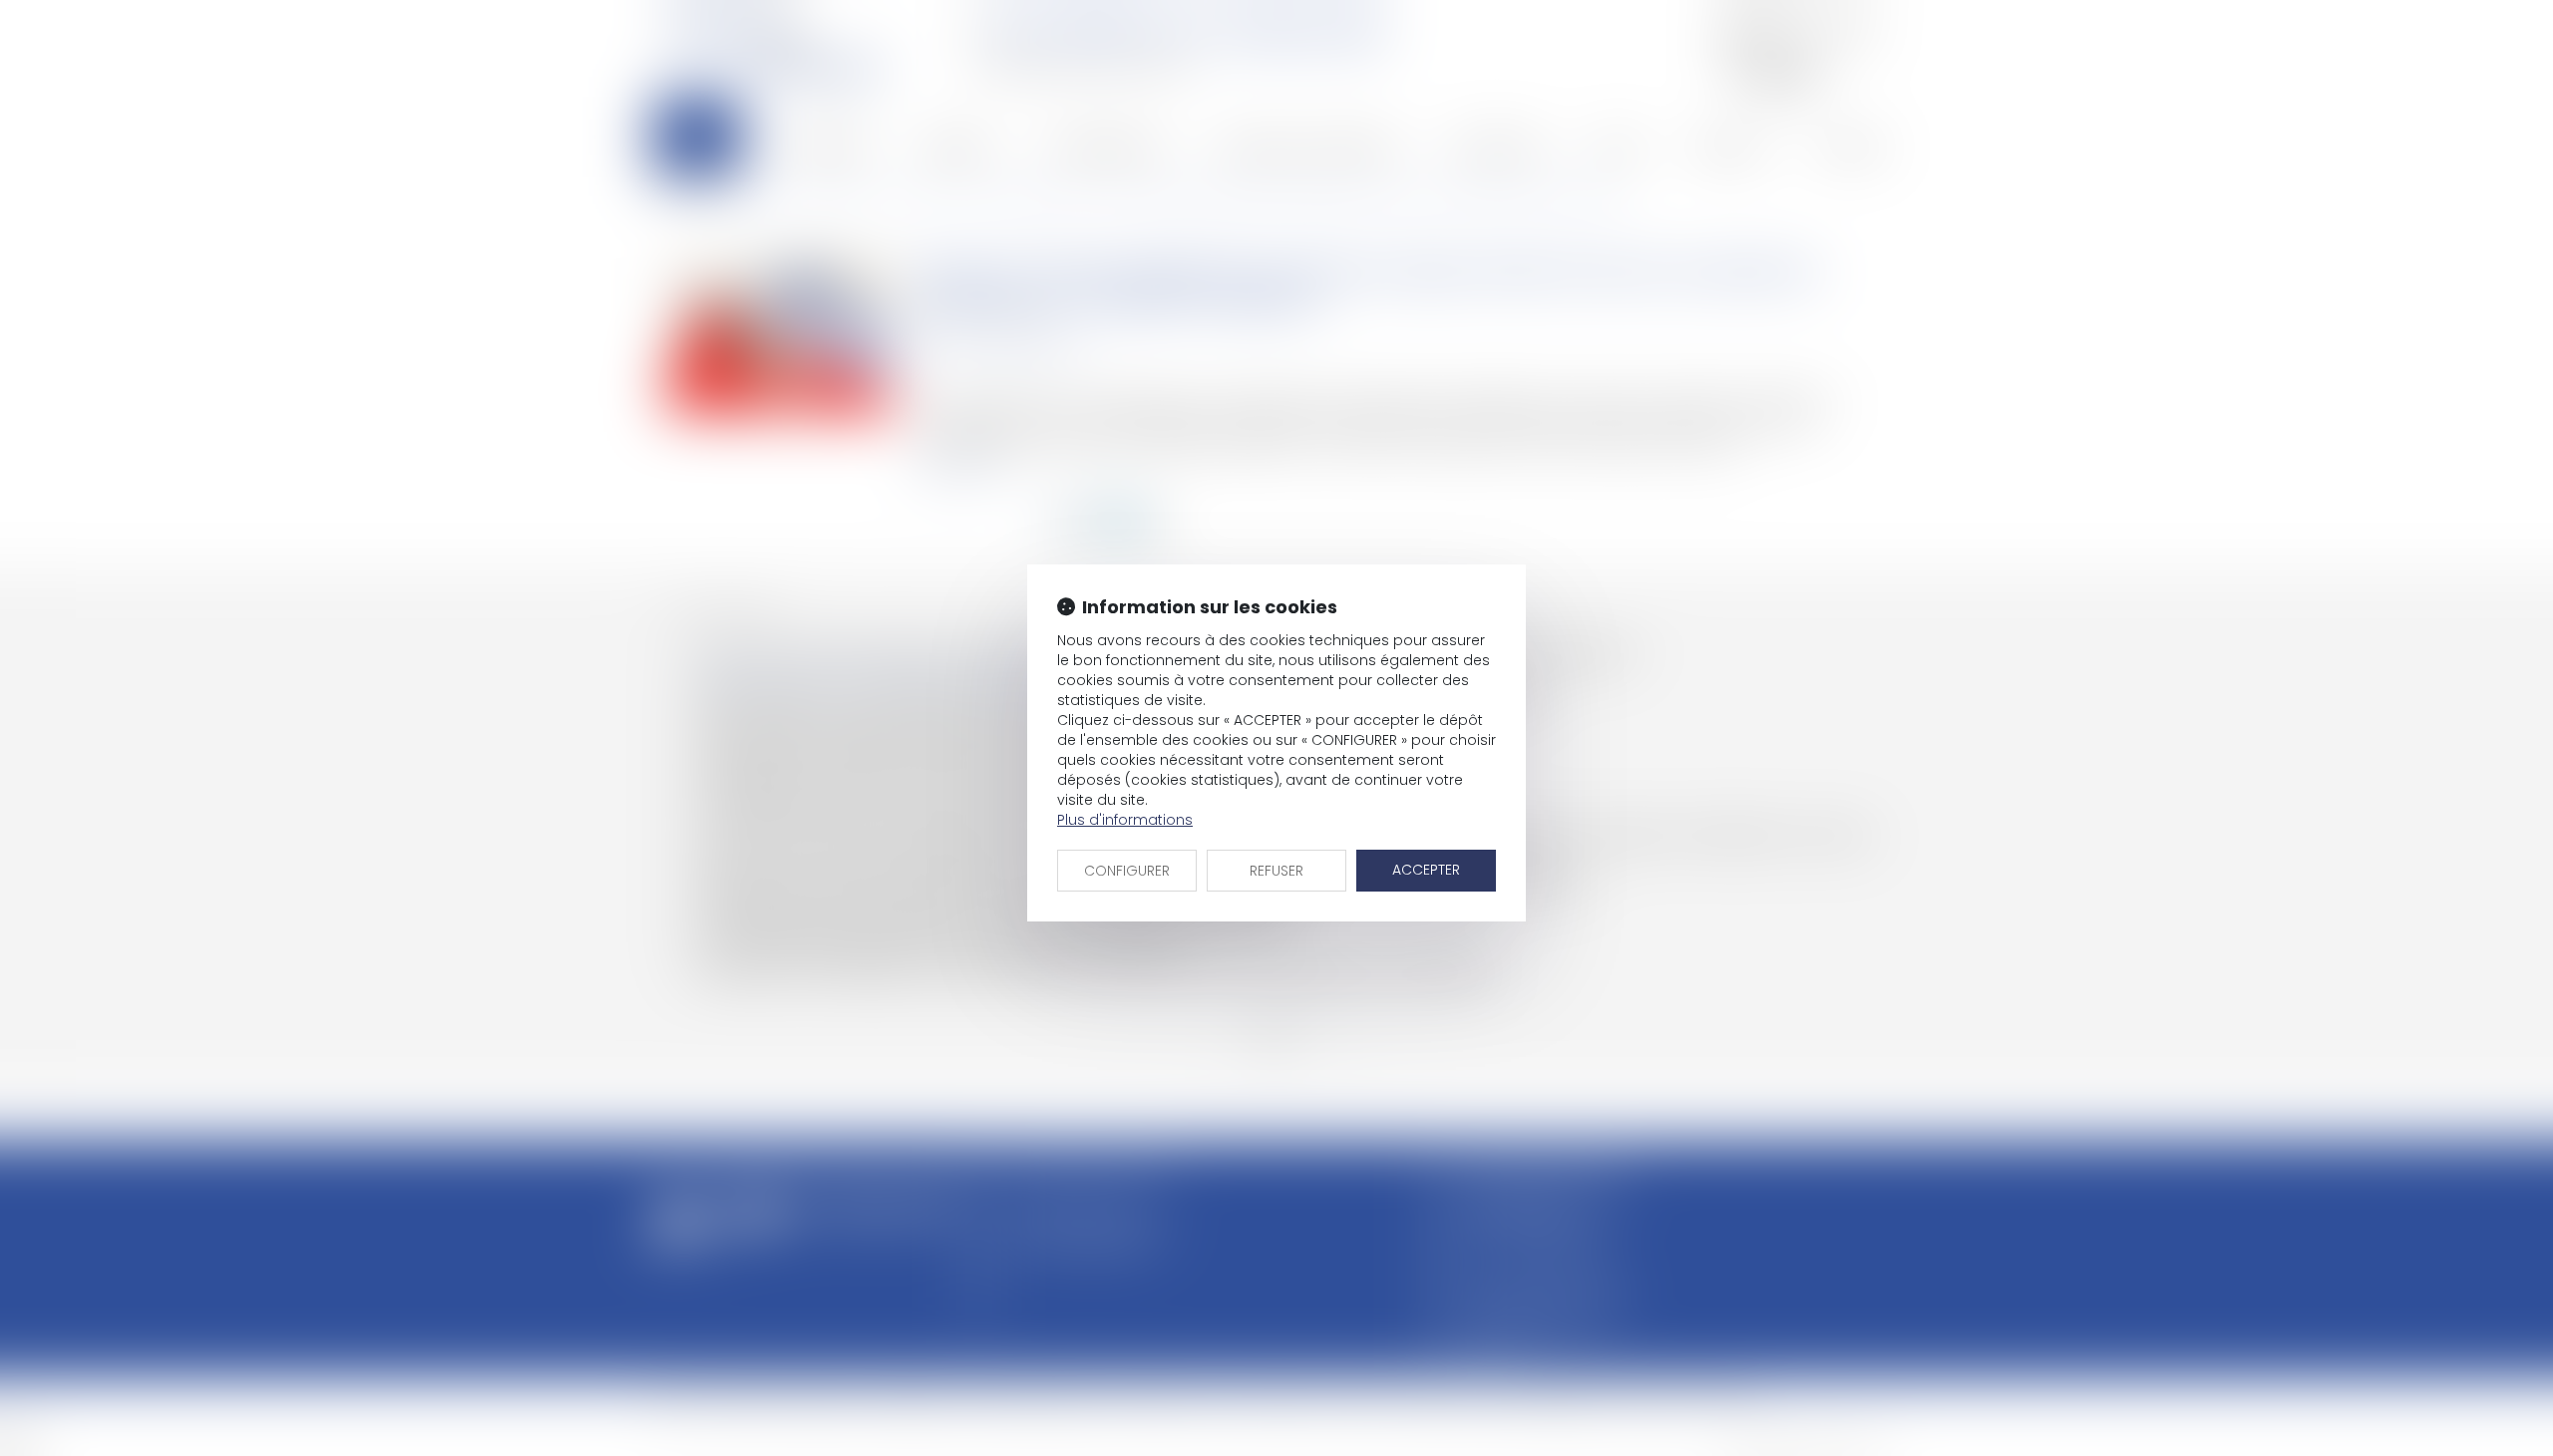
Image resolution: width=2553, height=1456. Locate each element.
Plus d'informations (1125, 820)
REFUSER (1276, 871)
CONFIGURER (1127, 871)
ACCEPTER (1426, 870)
